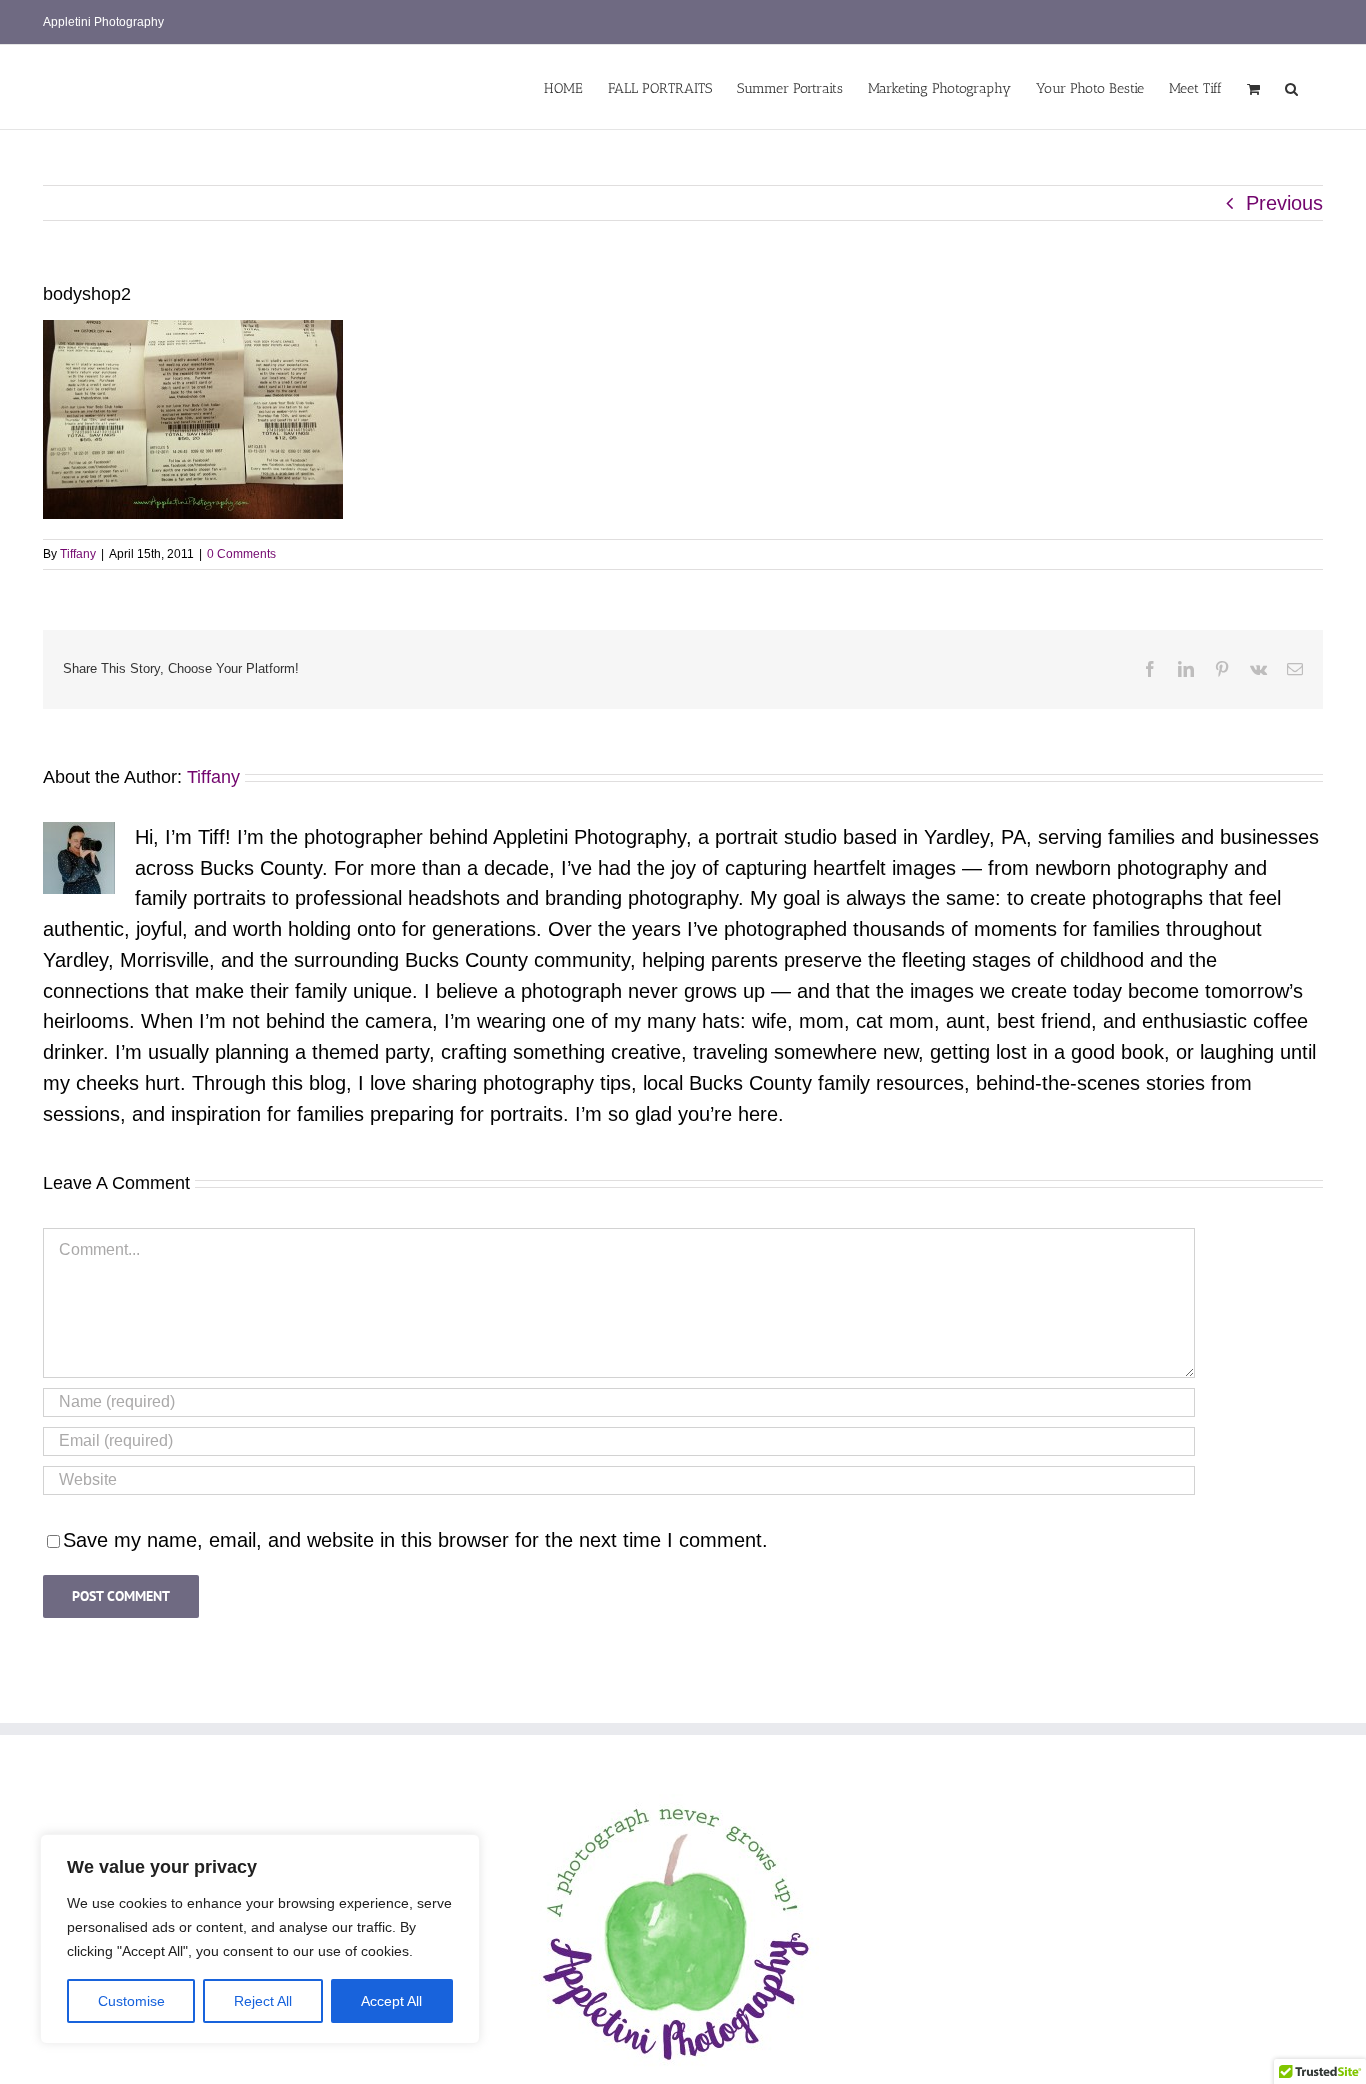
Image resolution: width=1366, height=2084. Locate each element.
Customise (131, 2001)
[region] (260, 1939)
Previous (1284, 203)
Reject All (263, 2001)
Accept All (391, 2001)
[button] (1291, 87)
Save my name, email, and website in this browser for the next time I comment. (415, 1540)
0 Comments (241, 554)
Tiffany (78, 554)
